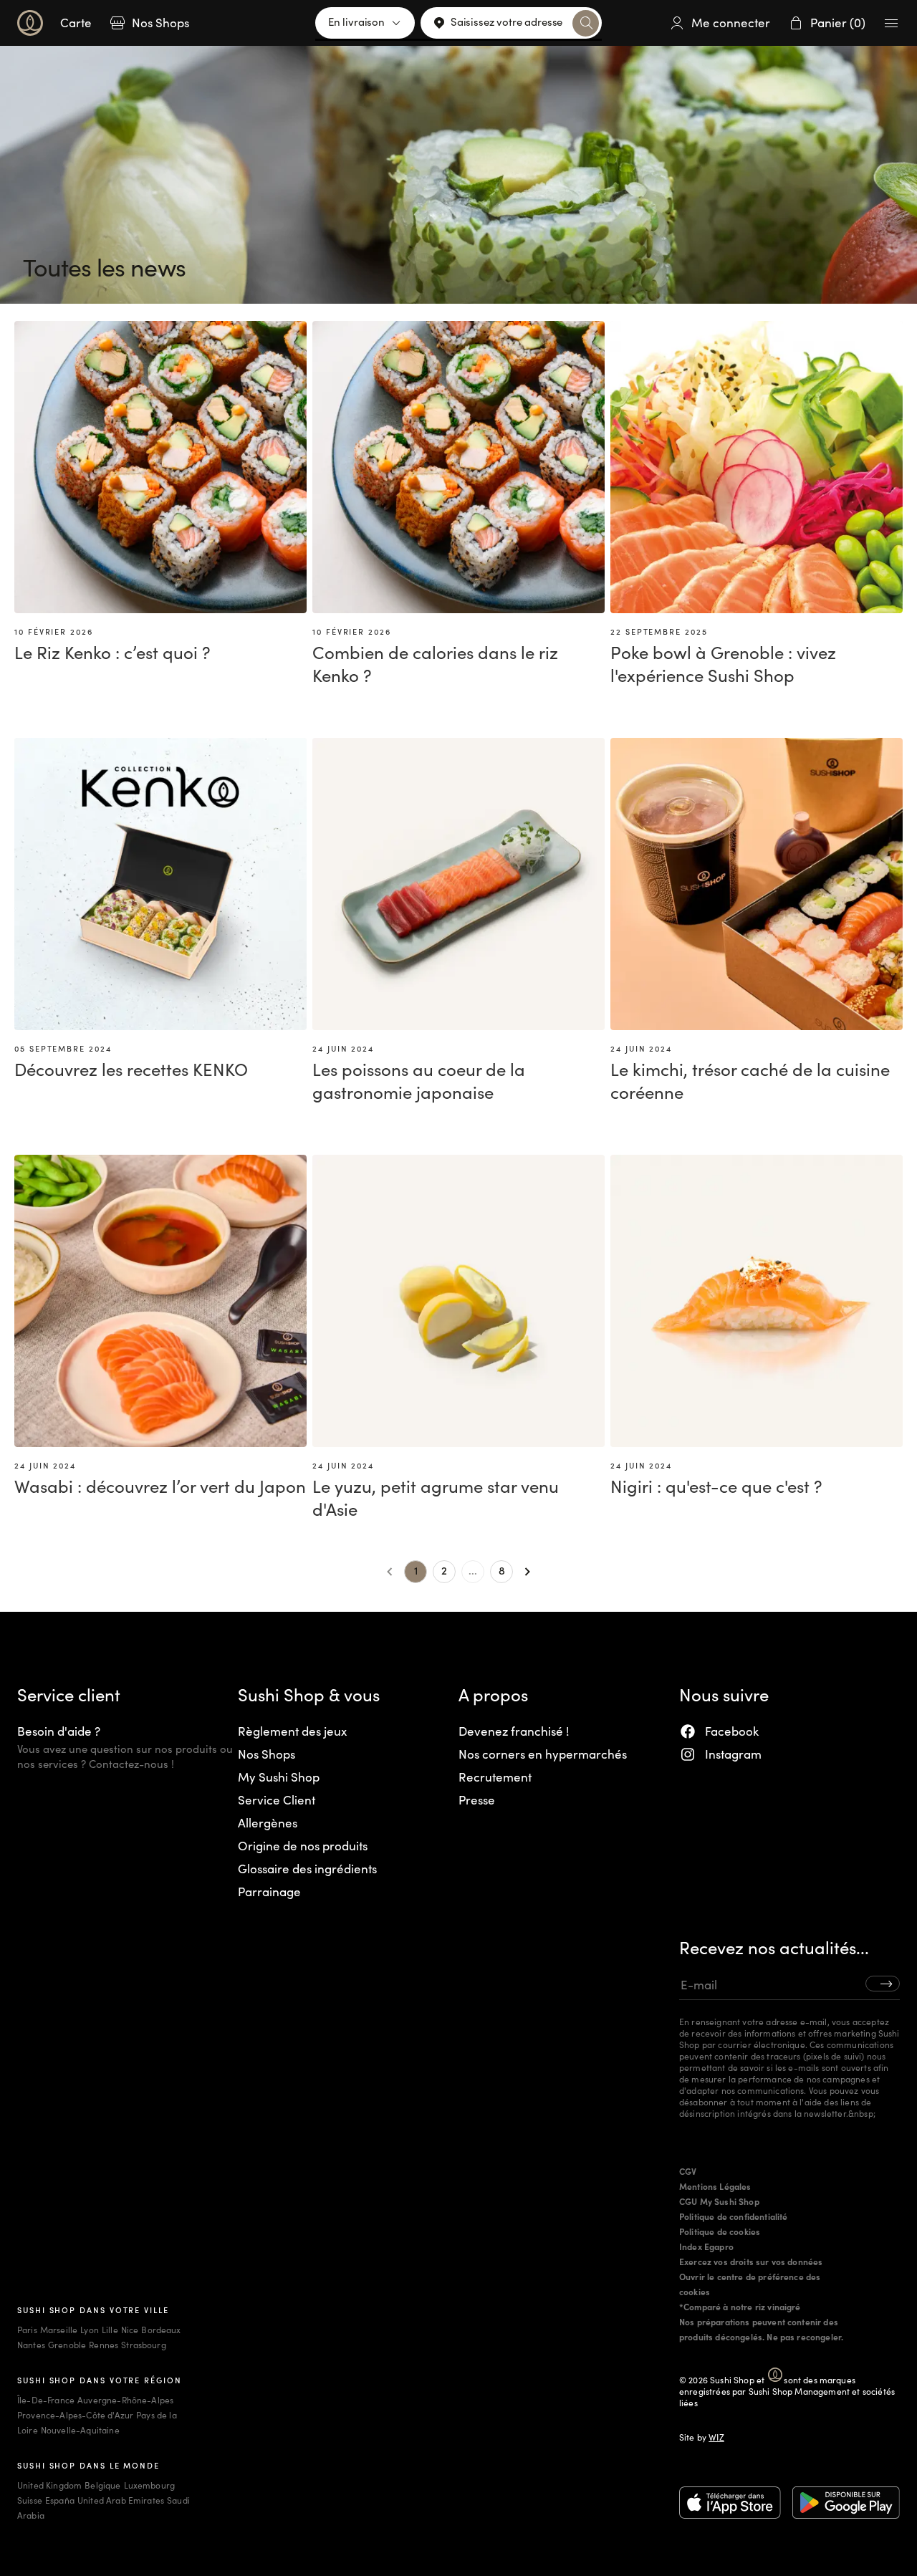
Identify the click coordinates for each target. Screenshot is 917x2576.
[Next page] (527, 1572)
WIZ (716, 2437)
